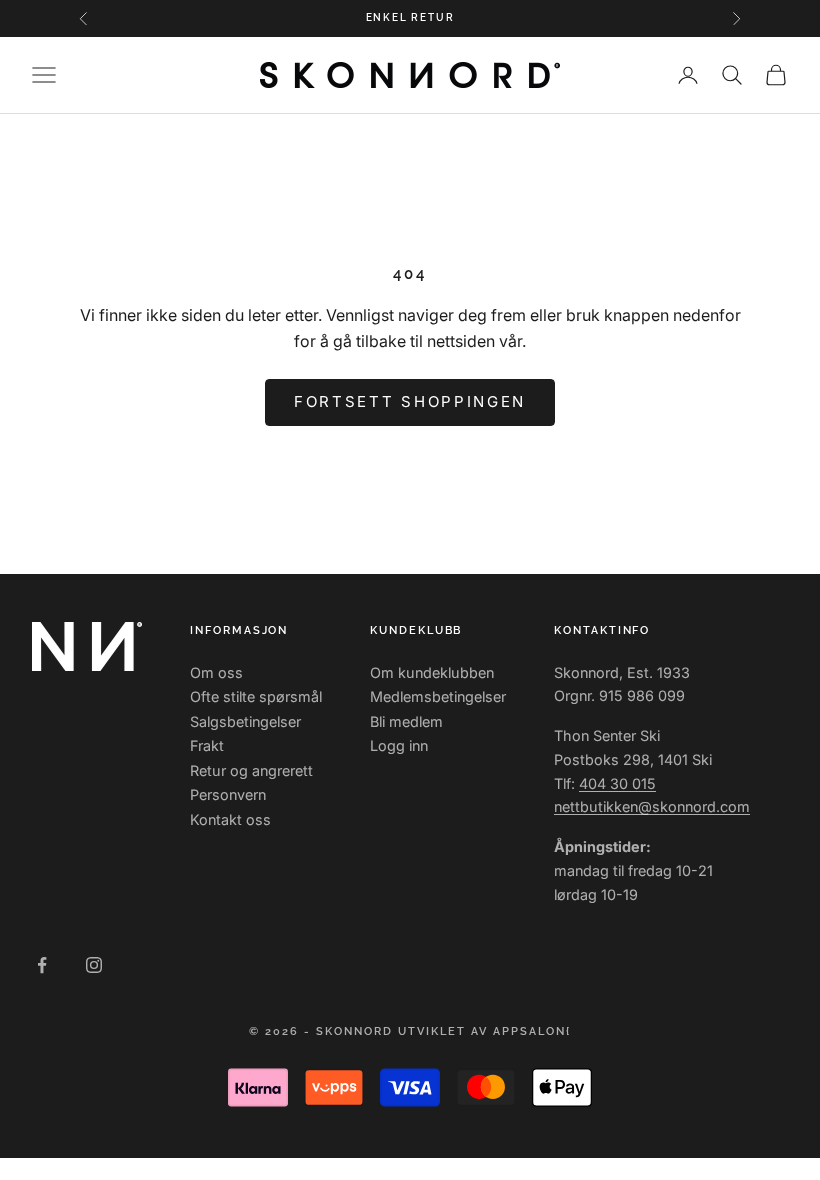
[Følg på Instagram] (94, 965)
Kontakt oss (230, 819)
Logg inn (399, 745)
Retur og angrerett (251, 770)
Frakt (207, 745)
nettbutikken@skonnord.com (652, 806)
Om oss (216, 672)
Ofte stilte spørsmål (256, 696)
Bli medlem (406, 721)
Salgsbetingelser (245, 721)
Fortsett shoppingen (410, 401)
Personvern (228, 794)
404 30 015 (617, 783)
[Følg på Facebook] (42, 965)
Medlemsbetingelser (438, 696)
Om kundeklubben (432, 672)
